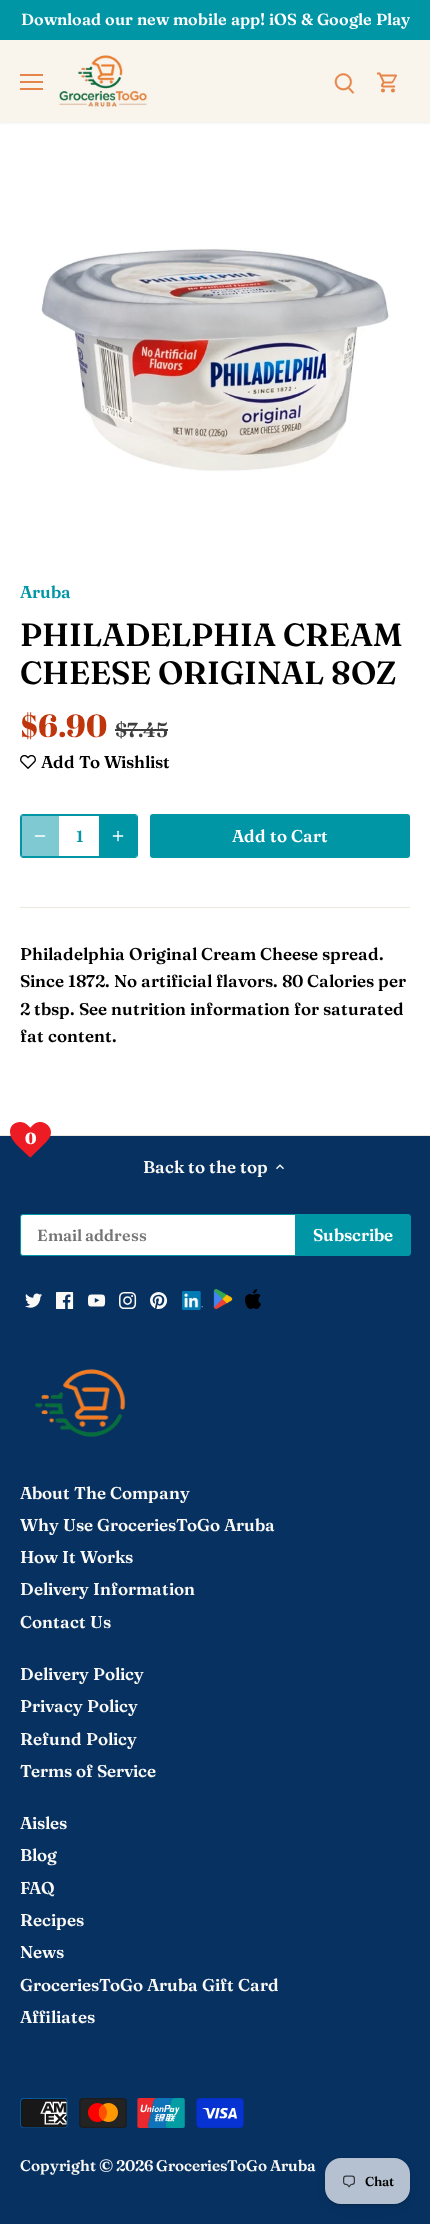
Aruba (45, 591)
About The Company (105, 1492)
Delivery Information (107, 1588)
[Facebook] (64, 1298)
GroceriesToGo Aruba (236, 2165)
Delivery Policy (82, 1673)
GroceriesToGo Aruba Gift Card (149, 1984)
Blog (38, 1854)
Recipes (52, 1919)
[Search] (344, 81)
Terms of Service (88, 1770)
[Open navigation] (31, 82)
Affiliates (57, 2016)
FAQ (37, 1887)
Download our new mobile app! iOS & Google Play (215, 19)
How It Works (76, 1556)
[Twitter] (33, 1298)
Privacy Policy (79, 1705)
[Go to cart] (388, 81)
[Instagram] (127, 1298)
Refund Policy (78, 1738)
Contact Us (65, 1621)
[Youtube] (96, 1298)
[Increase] (118, 836)
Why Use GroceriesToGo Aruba (147, 1524)
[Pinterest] (158, 1298)
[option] (215, 360)
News (42, 1951)
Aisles (43, 1822)
